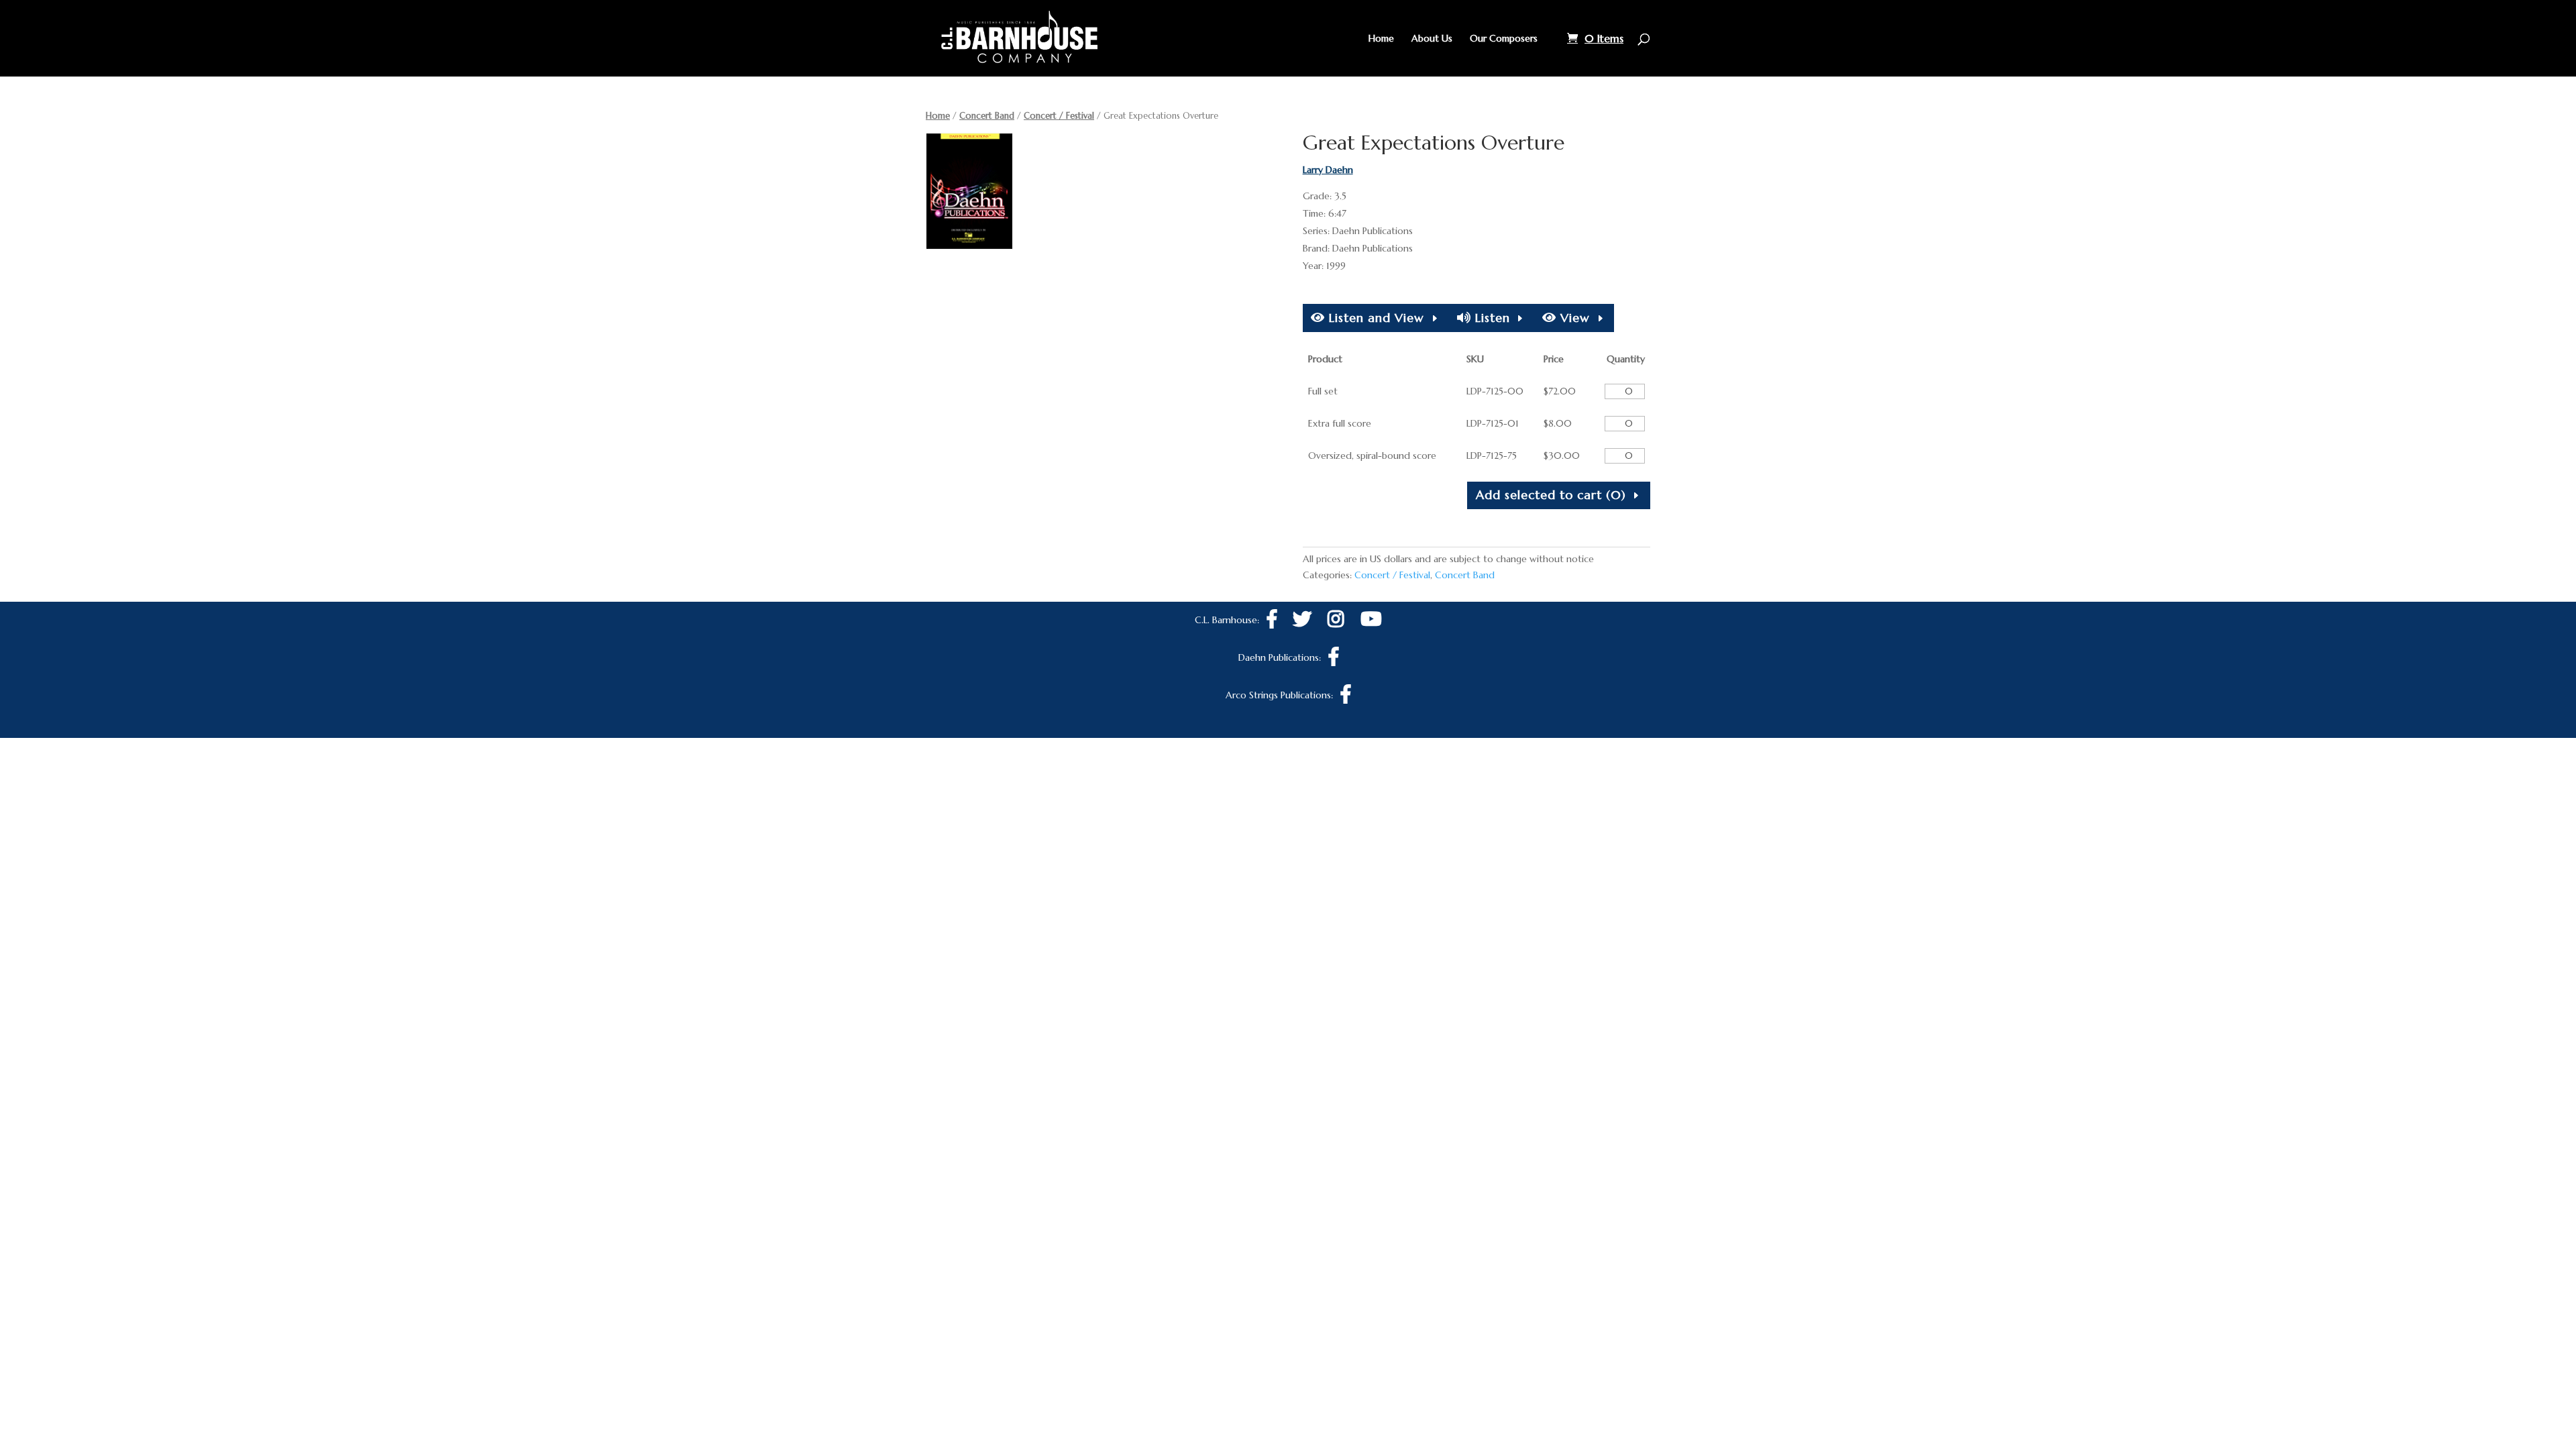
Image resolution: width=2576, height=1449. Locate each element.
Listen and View (1375, 318)
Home (1381, 39)
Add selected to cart (1551, 495)
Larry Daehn (1328, 170)
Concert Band (987, 116)
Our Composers (1504, 39)
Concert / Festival (1059, 116)
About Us (1432, 39)
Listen (1491, 318)
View (1573, 318)
